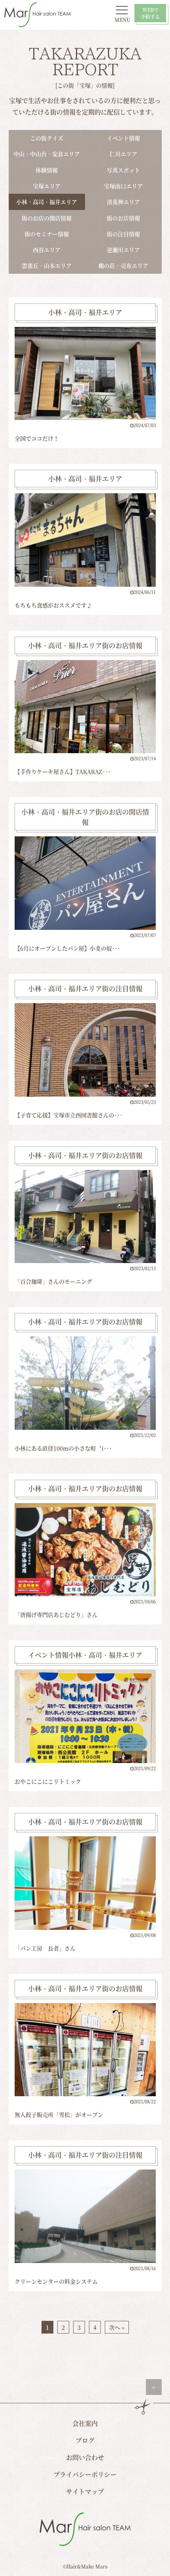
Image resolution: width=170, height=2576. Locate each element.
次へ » (117, 2327)
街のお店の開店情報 (47, 218)
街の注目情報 (123, 234)
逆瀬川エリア (123, 250)
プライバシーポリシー (85, 2474)
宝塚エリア (47, 186)
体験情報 (47, 170)
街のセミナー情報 (47, 234)
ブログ (85, 2440)
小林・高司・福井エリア (47, 202)
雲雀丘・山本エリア (47, 265)
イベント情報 (123, 138)
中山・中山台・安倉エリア (47, 154)
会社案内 (85, 2423)
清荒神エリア (123, 202)
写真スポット (123, 170)
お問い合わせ (85, 2457)
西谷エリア (47, 250)
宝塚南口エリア (123, 186)
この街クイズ (47, 138)
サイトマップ (85, 2491)
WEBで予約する (150, 13)
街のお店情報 (123, 218)
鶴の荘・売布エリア (123, 265)
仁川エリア (123, 154)
